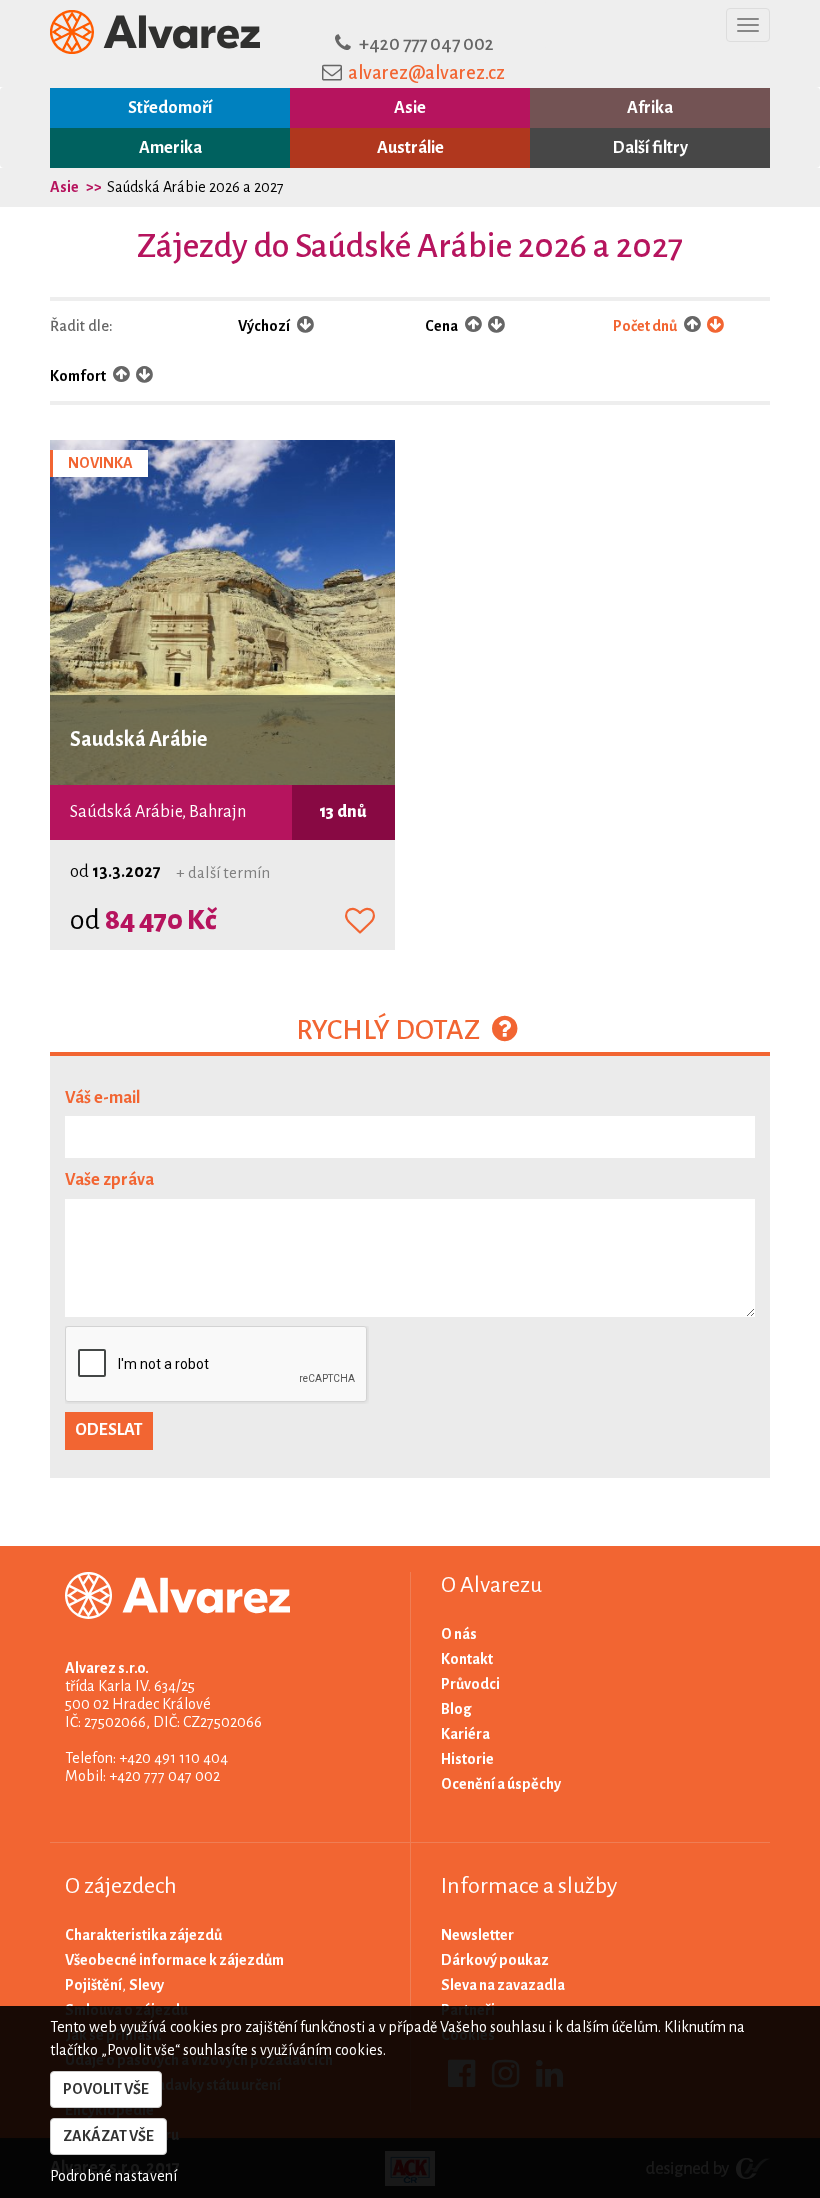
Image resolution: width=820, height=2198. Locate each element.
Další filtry (650, 148)
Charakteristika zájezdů (143, 1935)
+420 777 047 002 (426, 44)
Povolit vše (106, 2089)
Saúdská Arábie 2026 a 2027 (195, 187)
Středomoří (170, 108)
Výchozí (265, 326)
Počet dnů (646, 326)
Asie (410, 108)
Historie (467, 1759)
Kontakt (467, 1659)
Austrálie (410, 148)
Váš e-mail (102, 1098)
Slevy (146, 1985)
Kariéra (465, 1734)
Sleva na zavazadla (503, 1985)
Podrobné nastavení (113, 2176)
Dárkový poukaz (495, 1960)
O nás (459, 1634)
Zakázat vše (108, 2136)
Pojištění (93, 1985)
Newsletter (477, 1935)
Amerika (170, 148)
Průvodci (470, 1684)
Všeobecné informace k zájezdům (174, 1960)
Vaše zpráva (109, 1180)
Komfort (79, 376)
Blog (456, 1709)
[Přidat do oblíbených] (360, 922)
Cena (442, 326)
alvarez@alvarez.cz (426, 73)
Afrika (650, 108)
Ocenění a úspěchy (501, 1784)
